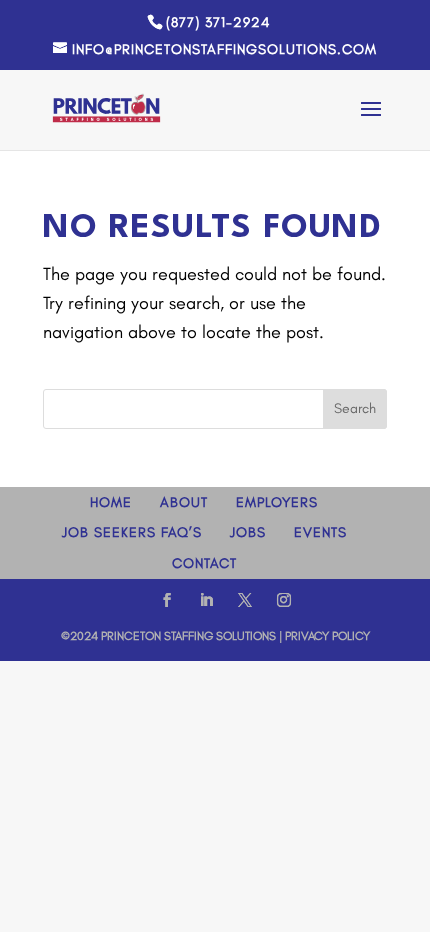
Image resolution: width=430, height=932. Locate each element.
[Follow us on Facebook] (167, 602)
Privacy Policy (327, 636)
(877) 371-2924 (218, 22)
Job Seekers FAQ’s (132, 532)
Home (111, 502)
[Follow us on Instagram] (284, 602)
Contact (204, 563)
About (184, 502)
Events (320, 532)
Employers (277, 502)
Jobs (248, 532)
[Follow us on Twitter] (245, 602)
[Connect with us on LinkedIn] (206, 602)
